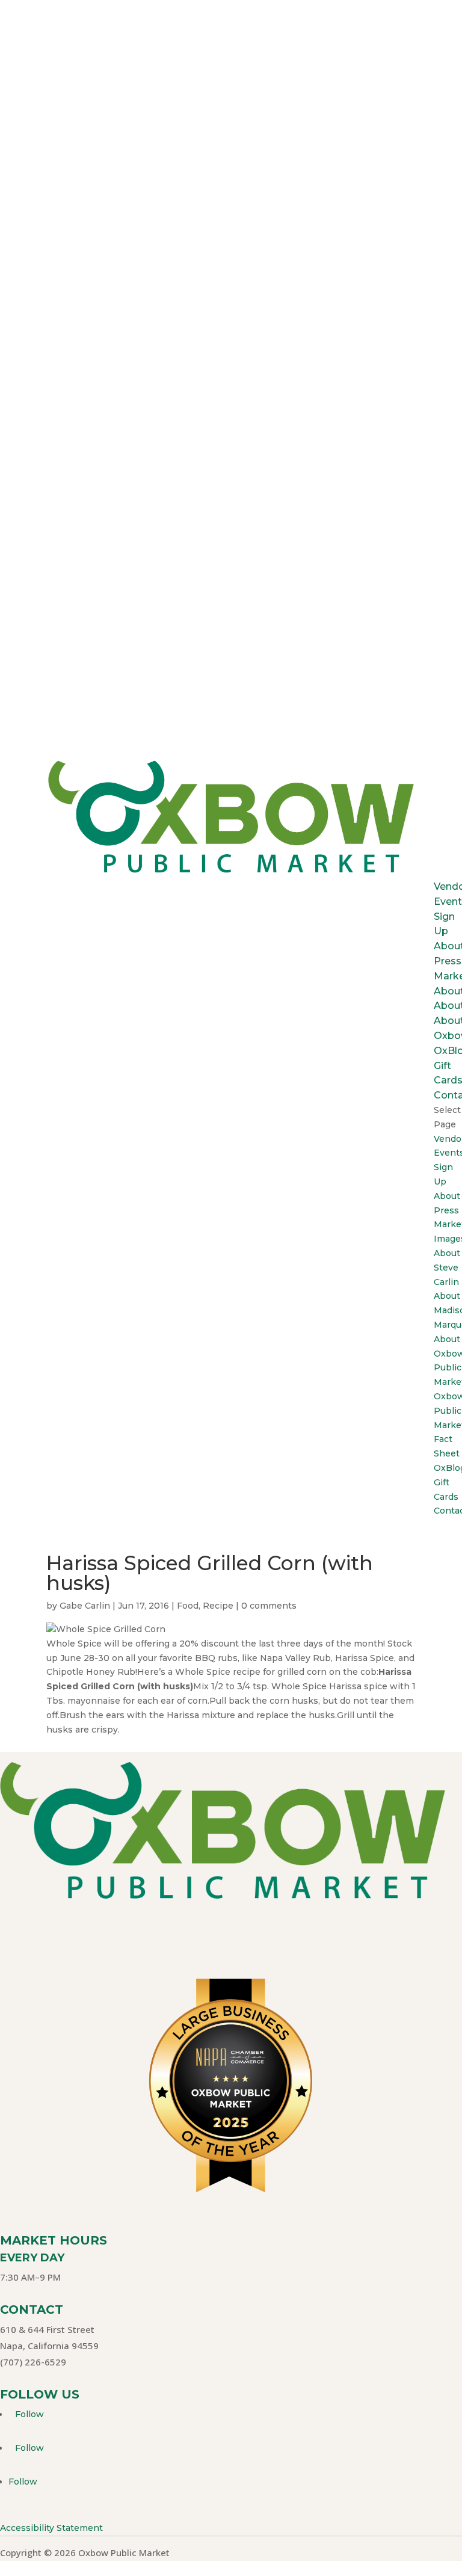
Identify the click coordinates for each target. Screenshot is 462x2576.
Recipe (218, 1606)
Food (188, 1606)
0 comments (269, 1606)
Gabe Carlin (85, 1606)
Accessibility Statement (51, 2528)
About (447, 1196)
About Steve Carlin (447, 1268)
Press (448, 961)
